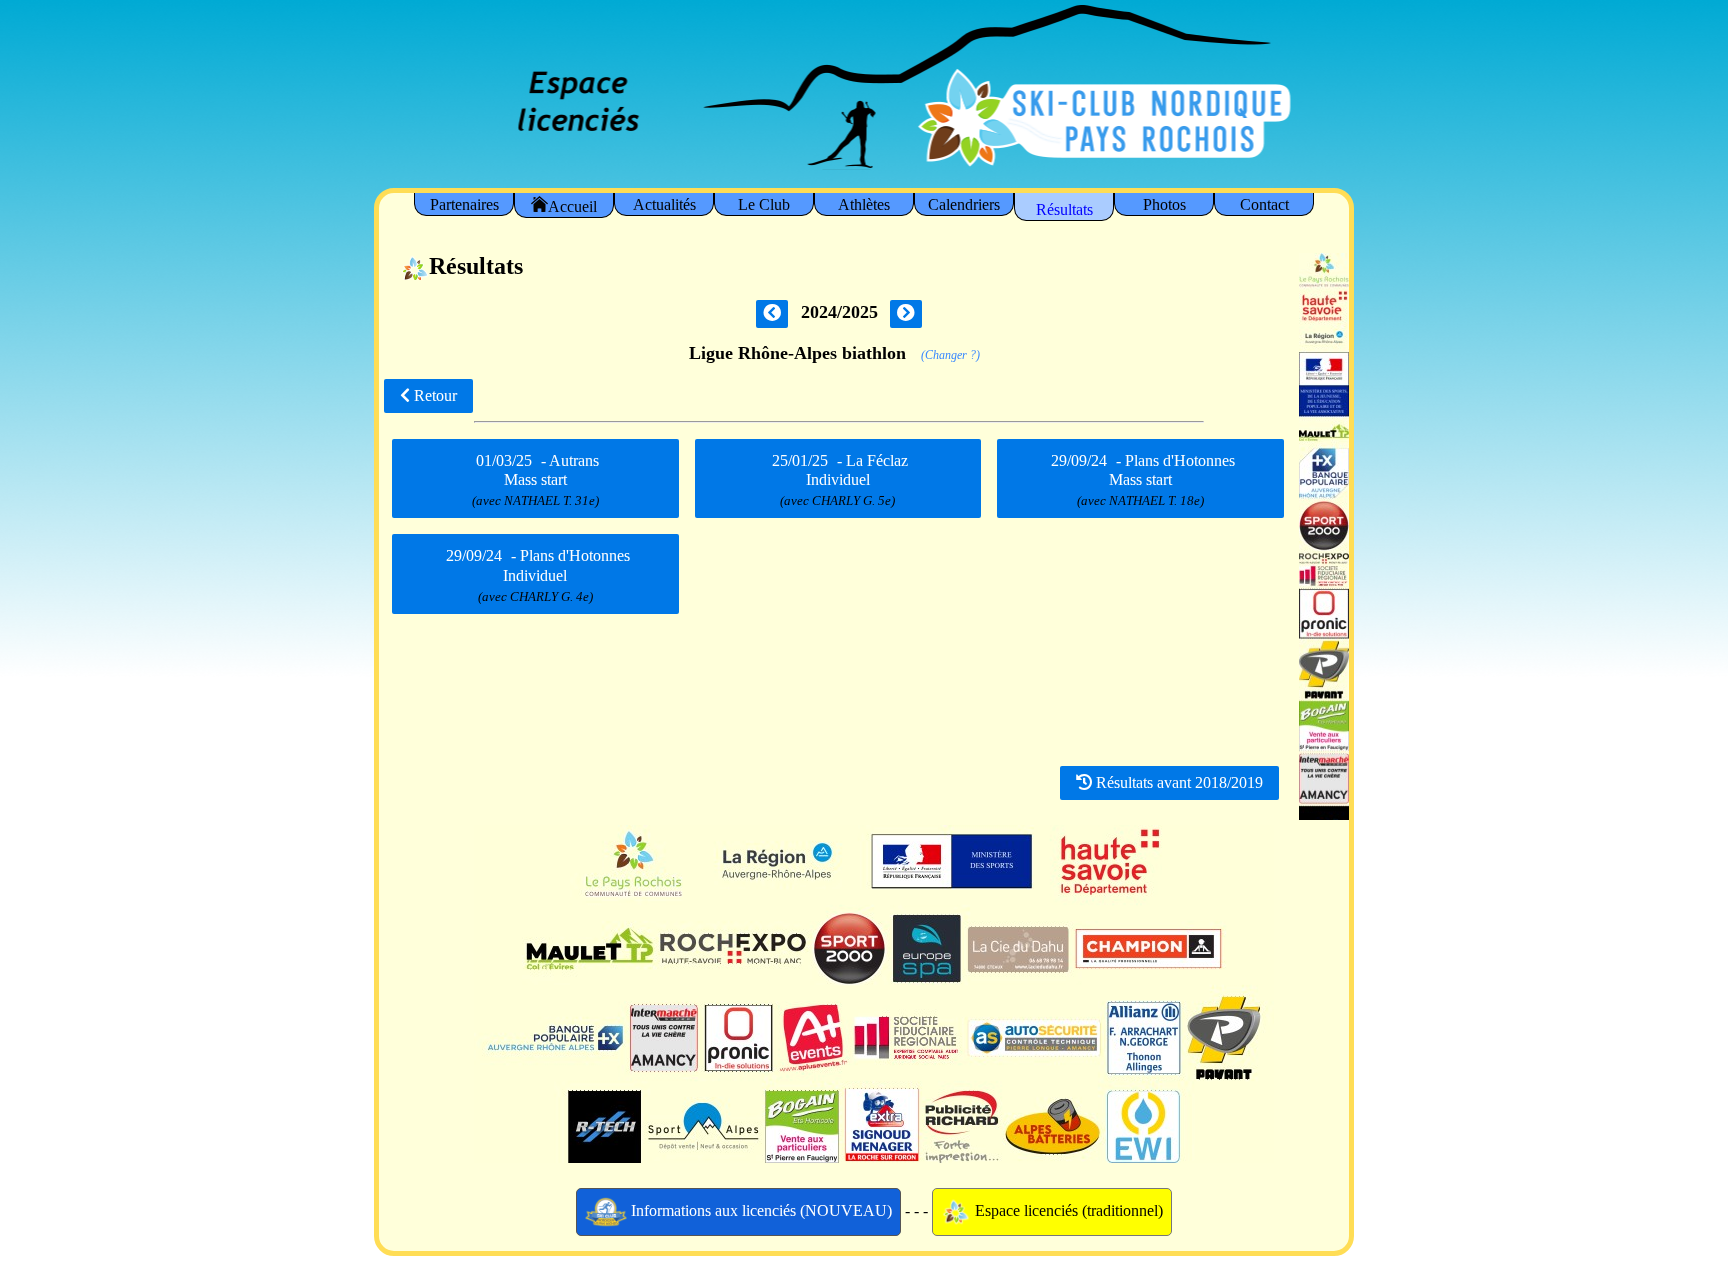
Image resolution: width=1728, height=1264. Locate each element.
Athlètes (864, 204)
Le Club (764, 204)
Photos (1164, 204)
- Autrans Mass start (535, 480)
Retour (433, 395)
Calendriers (964, 204)
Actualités (664, 204)
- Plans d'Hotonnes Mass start (1143, 480)
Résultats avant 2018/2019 (1177, 782)
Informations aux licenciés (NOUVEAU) (759, 1210)
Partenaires (464, 204)
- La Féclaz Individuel (840, 480)
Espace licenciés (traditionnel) (1067, 1210)
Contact (1264, 204)
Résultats (1064, 209)
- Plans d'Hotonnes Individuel (538, 575)
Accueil (572, 206)
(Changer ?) (950, 355)
